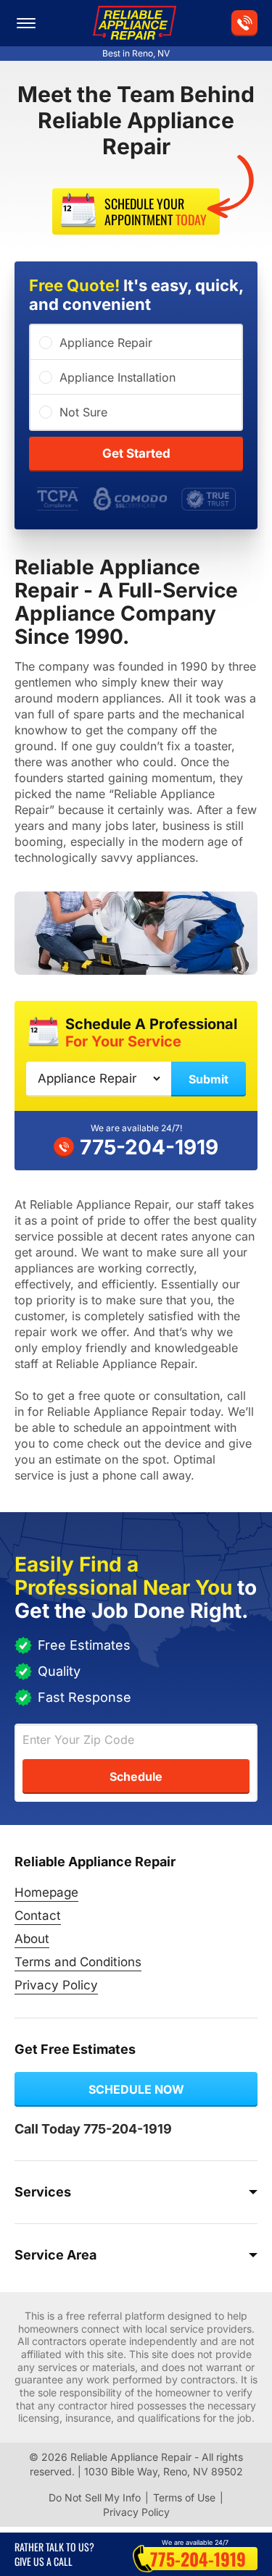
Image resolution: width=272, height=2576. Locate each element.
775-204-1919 (149, 1147)
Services (43, 2192)
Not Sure (83, 412)
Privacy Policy (56, 1985)
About (32, 1939)
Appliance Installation (118, 377)
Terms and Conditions (78, 1962)
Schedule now (136, 2089)
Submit (209, 1079)
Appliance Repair (106, 343)
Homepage (46, 1892)
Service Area (55, 2255)
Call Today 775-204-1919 (93, 2129)
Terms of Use (184, 2497)
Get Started (136, 453)
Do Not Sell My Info (95, 2497)
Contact (38, 1916)
